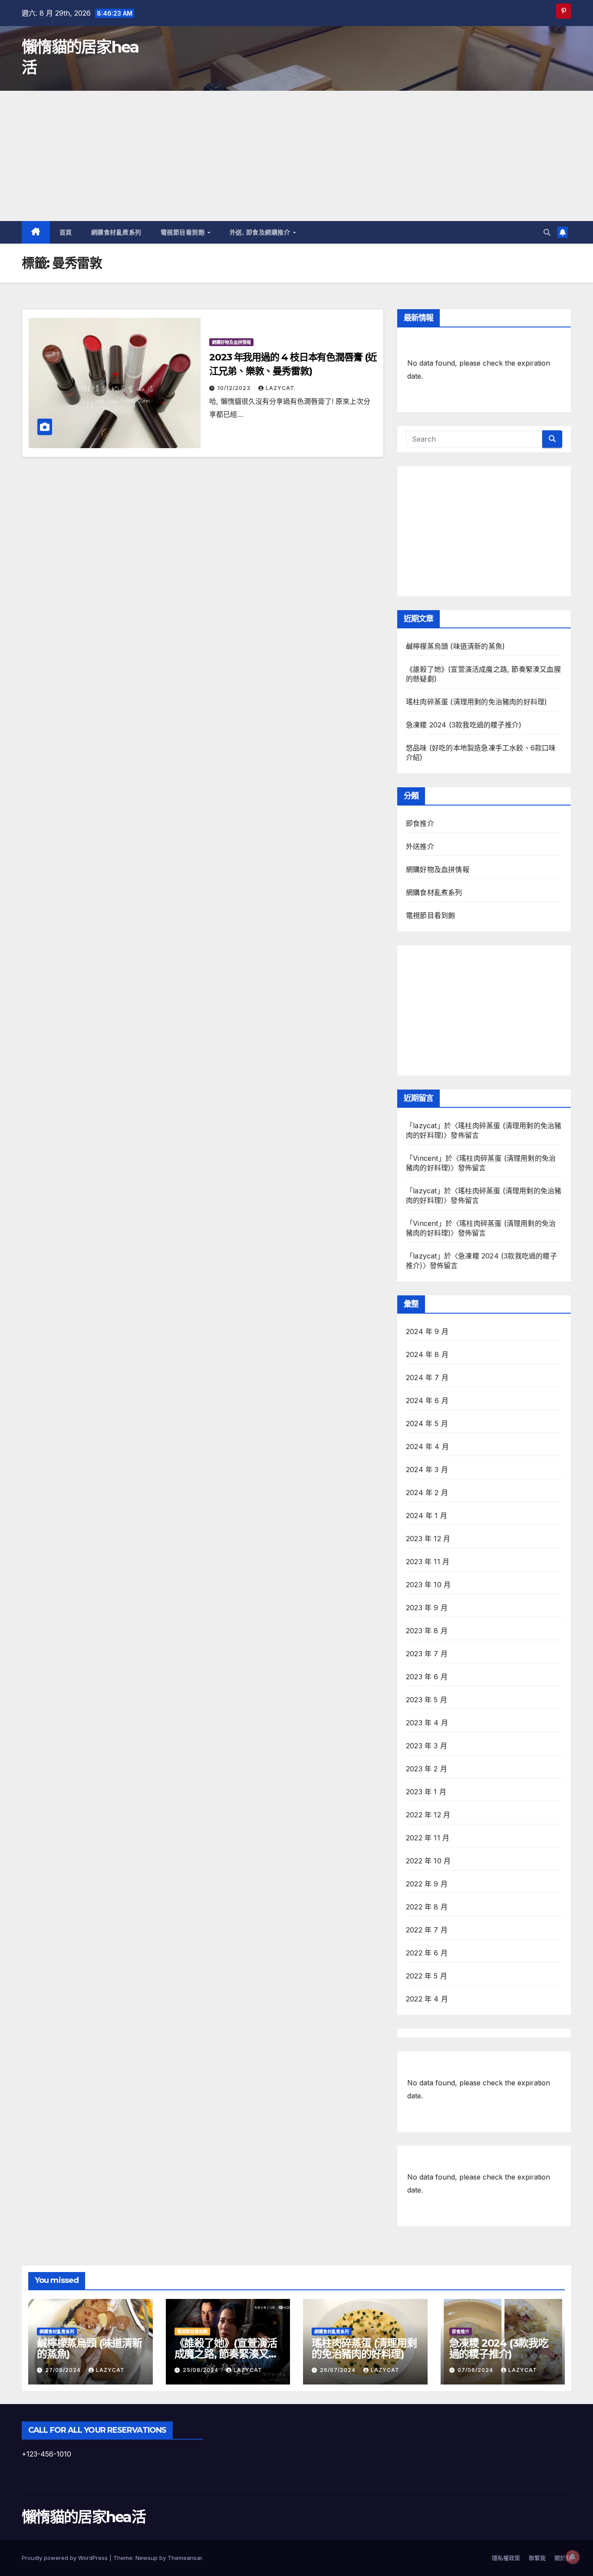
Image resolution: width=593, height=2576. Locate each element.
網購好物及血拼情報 (231, 342)
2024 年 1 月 (427, 1516)
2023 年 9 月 (427, 1608)
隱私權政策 (506, 2558)
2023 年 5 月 (427, 1700)
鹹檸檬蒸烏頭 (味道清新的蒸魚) (455, 646)
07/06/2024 (476, 2370)
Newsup (147, 2558)
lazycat (280, 388)
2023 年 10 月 (428, 1585)
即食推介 (420, 823)
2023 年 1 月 (426, 1792)
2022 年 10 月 (428, 1861)
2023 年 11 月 (428, 1562)
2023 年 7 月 (427, 1654)
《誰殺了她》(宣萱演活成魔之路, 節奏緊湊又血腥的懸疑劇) (227, 2354)
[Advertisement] (296, 156)
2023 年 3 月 (427, 1746)
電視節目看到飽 (184, 232)
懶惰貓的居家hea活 (84, 2517)
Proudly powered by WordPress (66, 2558)
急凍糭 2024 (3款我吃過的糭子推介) (464, 725)
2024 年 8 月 (427, 1354)
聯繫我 (537, 2558)
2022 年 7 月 (427, 1930)
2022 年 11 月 (428, 1838)
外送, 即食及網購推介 (261, 232)
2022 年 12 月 (428, 1815)
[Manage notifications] (573, 2557)
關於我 (563, 2558)
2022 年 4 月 (427, 1999)
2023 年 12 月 (428, 1539)
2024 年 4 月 (427, 1447)
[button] (547, 232)
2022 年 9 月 (427, 1884)
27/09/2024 (64, 2370)
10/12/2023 (235, 388)
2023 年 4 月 (427, 1723)
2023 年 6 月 (427, 1677)
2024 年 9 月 (427, 1331)
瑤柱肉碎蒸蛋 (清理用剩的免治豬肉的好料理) (476, 702)
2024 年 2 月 (427, 1493)
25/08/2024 (201, 2370)
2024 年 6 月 (427, 1400)
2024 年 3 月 (427, 1470)
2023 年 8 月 (427, 1631)
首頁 (66, 232)
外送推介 (420, 846)
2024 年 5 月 (427, 1423)
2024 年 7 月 (427, 1377)
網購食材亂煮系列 (116, 232)
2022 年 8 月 (427, 1907)
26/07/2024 (339, 2370)
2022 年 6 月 (427, 1953)
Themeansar (185, 2558)
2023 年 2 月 (427, 1769)
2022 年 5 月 (427, 1976)
